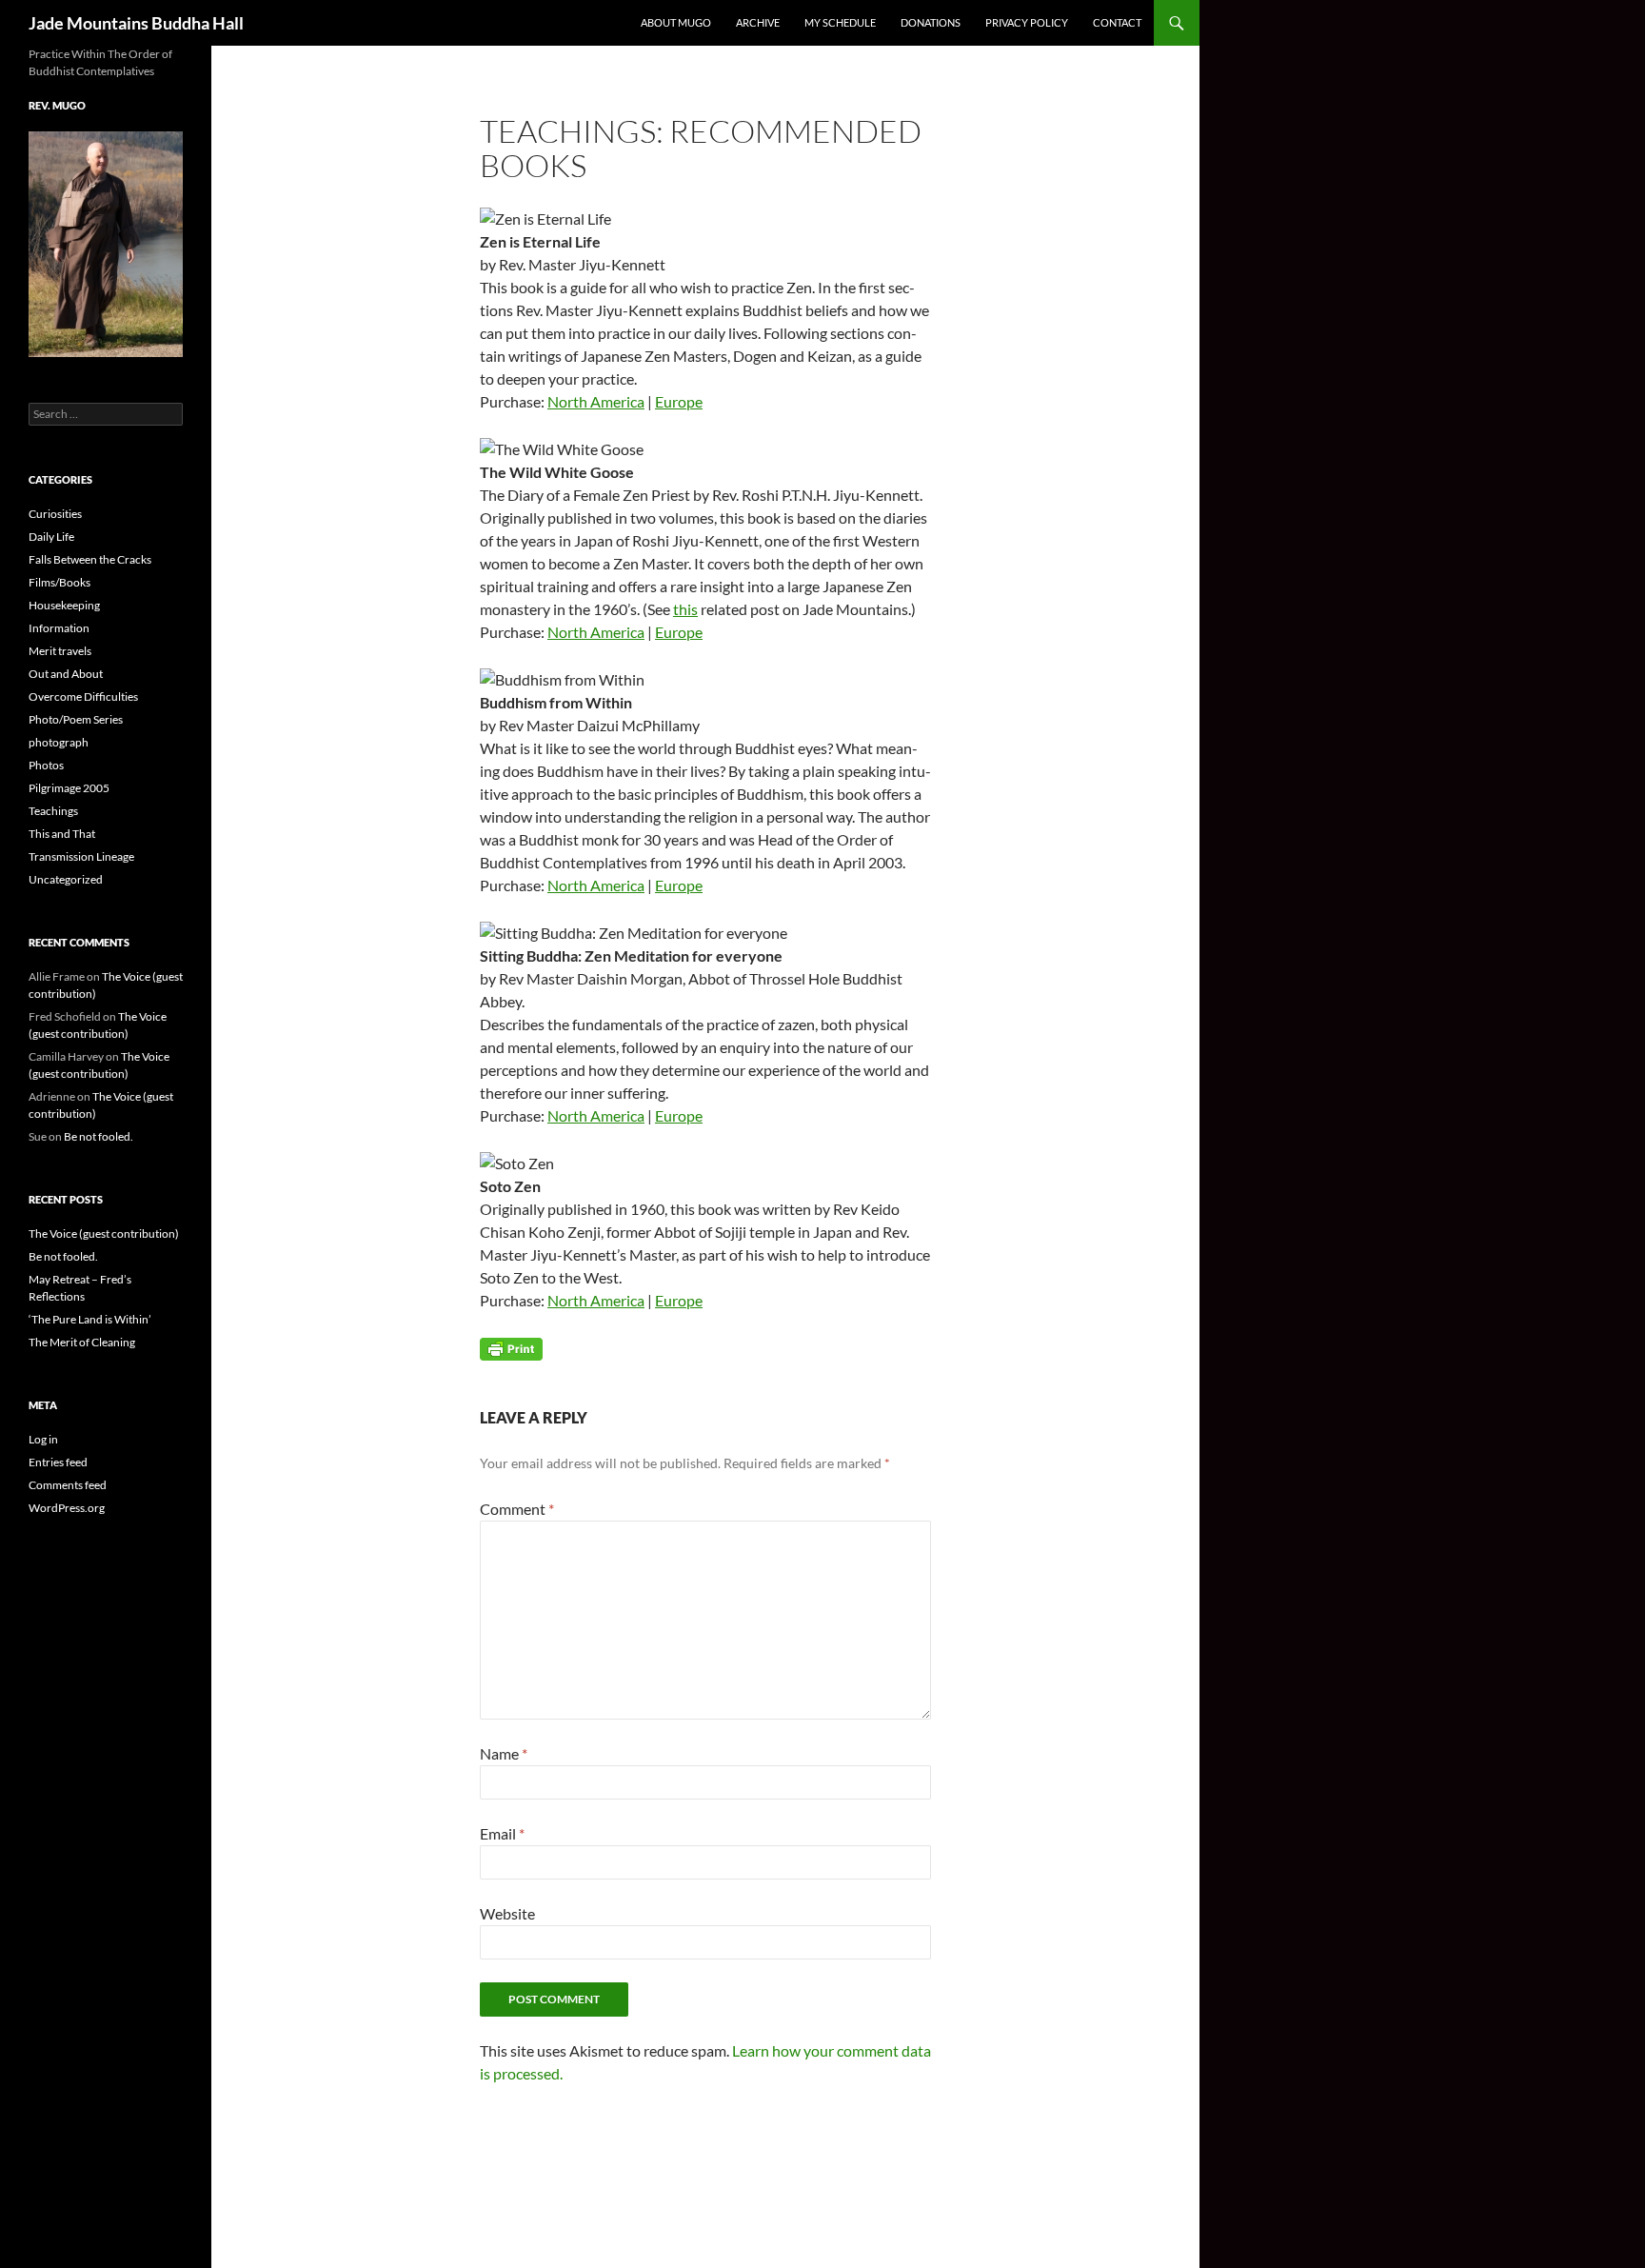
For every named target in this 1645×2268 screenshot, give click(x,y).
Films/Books (59, 582)
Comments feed (68, 1485)
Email (502, 1833)
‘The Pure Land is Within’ (90, 1319)
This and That (62, 834)
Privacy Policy (1027, 22)
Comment (517, 1509)
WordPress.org (67, 1508)
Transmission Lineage (81, 856)
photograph (59, 742)
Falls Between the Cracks (90, 559)
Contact (1117, 22)
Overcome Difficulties (83, 696)
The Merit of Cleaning (82, 1342)
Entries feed (58, 1462)
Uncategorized (66, 879)
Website (507, 1913)
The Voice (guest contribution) (104, 1233)
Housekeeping (64, 605)
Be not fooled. (99, 1136)
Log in (43, 1439)
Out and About (66, 674)
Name (504, 1753)
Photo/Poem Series (76, 719)
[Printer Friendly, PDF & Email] (511, 1348)
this (685, 609)
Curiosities (55, 514)
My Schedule (840, 22)
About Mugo (676, 22)
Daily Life (51, 537)
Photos (46, 765)
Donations (931, 22)
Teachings (53, 811)
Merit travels (60, 651)
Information (59, 628)
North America (596, 401)
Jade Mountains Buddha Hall (136, 23)
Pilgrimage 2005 (69, 788)
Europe (679, 401)
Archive (758, 22)
